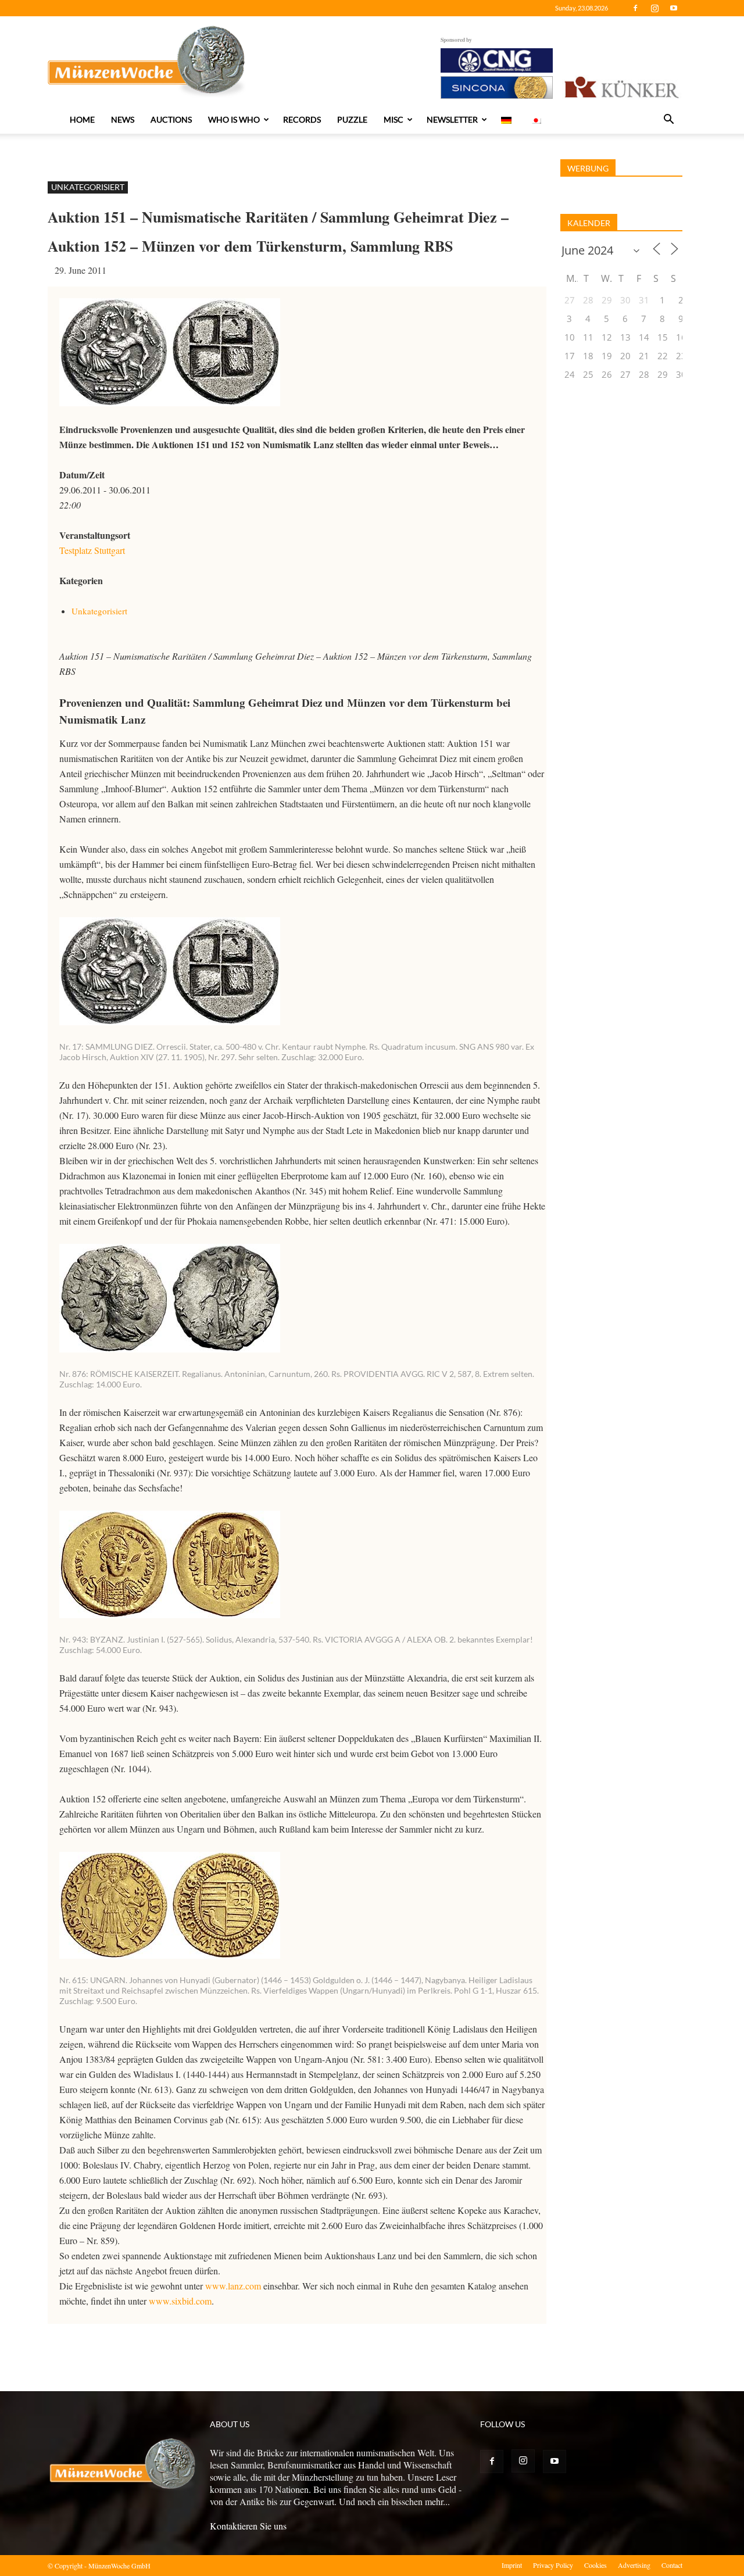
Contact (672, 2565)
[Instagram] (654, 8)
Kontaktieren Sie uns (248, 2526)
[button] (668, 120)
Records (302, 119)
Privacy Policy (553, 2565)
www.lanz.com (233, 2286)
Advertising (634, 2565)
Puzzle (352, 119)
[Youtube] (674, 8)
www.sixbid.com (180, 2301)
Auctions (171, 119)
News (123, 119)
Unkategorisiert (88, 187)
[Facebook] (635, 8)
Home (82, 119)
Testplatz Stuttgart (92, 550)
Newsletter (452, 119)
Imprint (512, 2565)
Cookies (595, 2565)
